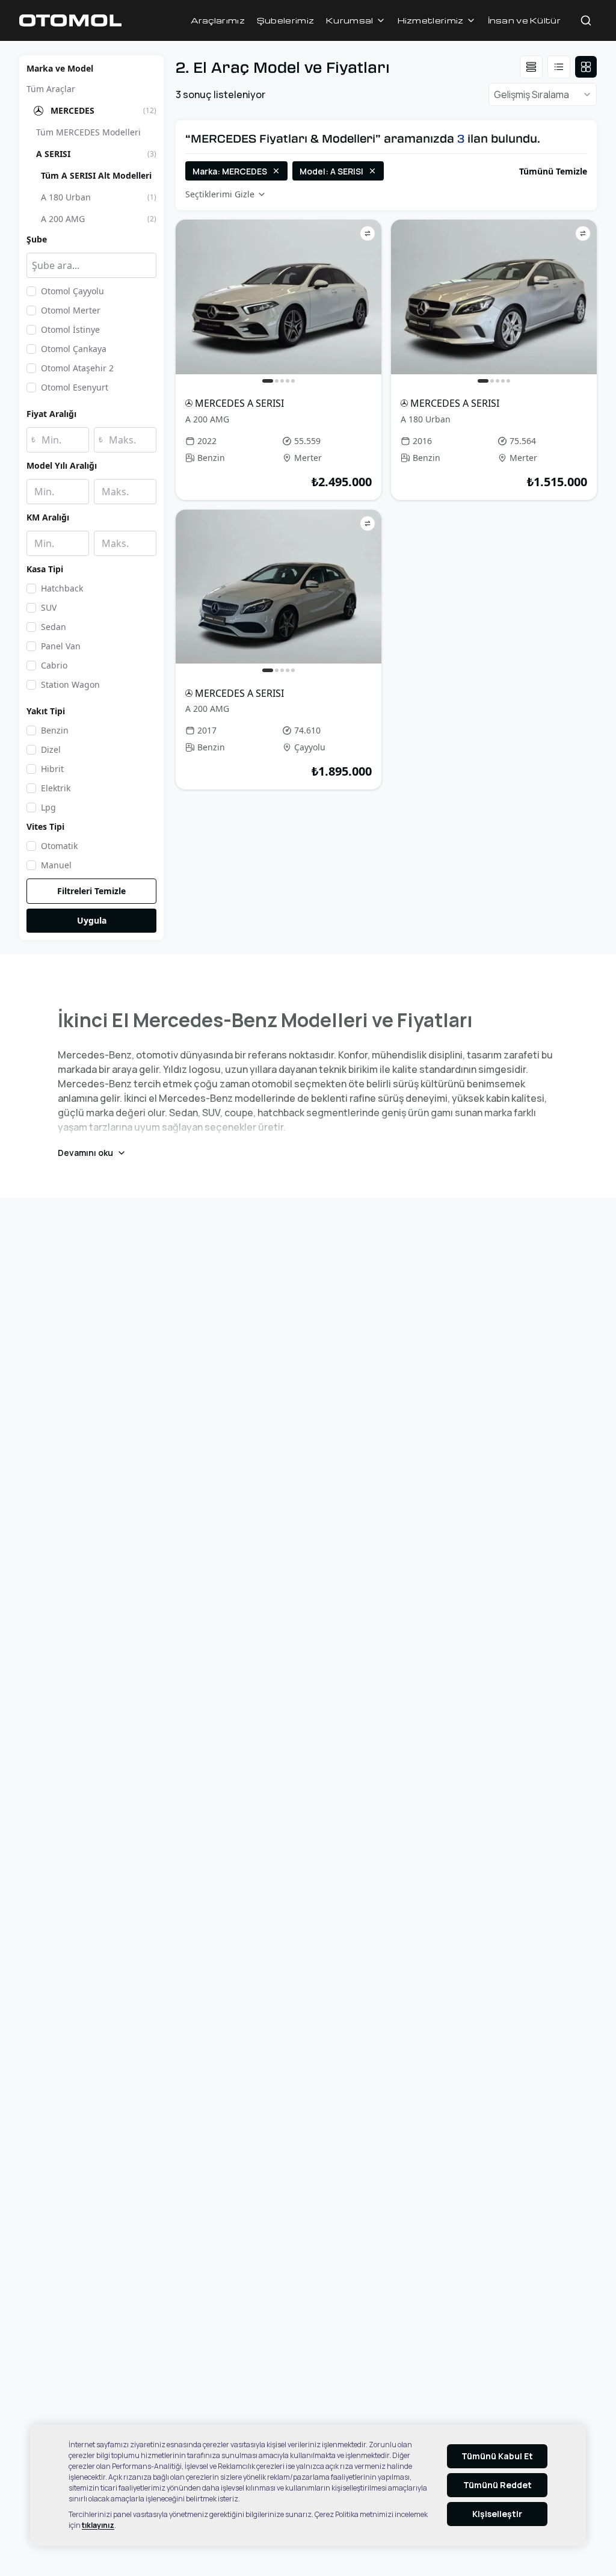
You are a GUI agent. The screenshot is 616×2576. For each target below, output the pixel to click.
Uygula (92, 920)
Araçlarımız (218, 20)
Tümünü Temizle (553, 171)
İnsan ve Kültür (525, 20)
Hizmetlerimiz (431, 20)
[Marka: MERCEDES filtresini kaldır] (276, 171)
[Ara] (586, 20)
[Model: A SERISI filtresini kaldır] (372, 171)
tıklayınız (98, 2525)
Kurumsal (350, 20)
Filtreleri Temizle (91, 891)
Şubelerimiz (285, 20)
